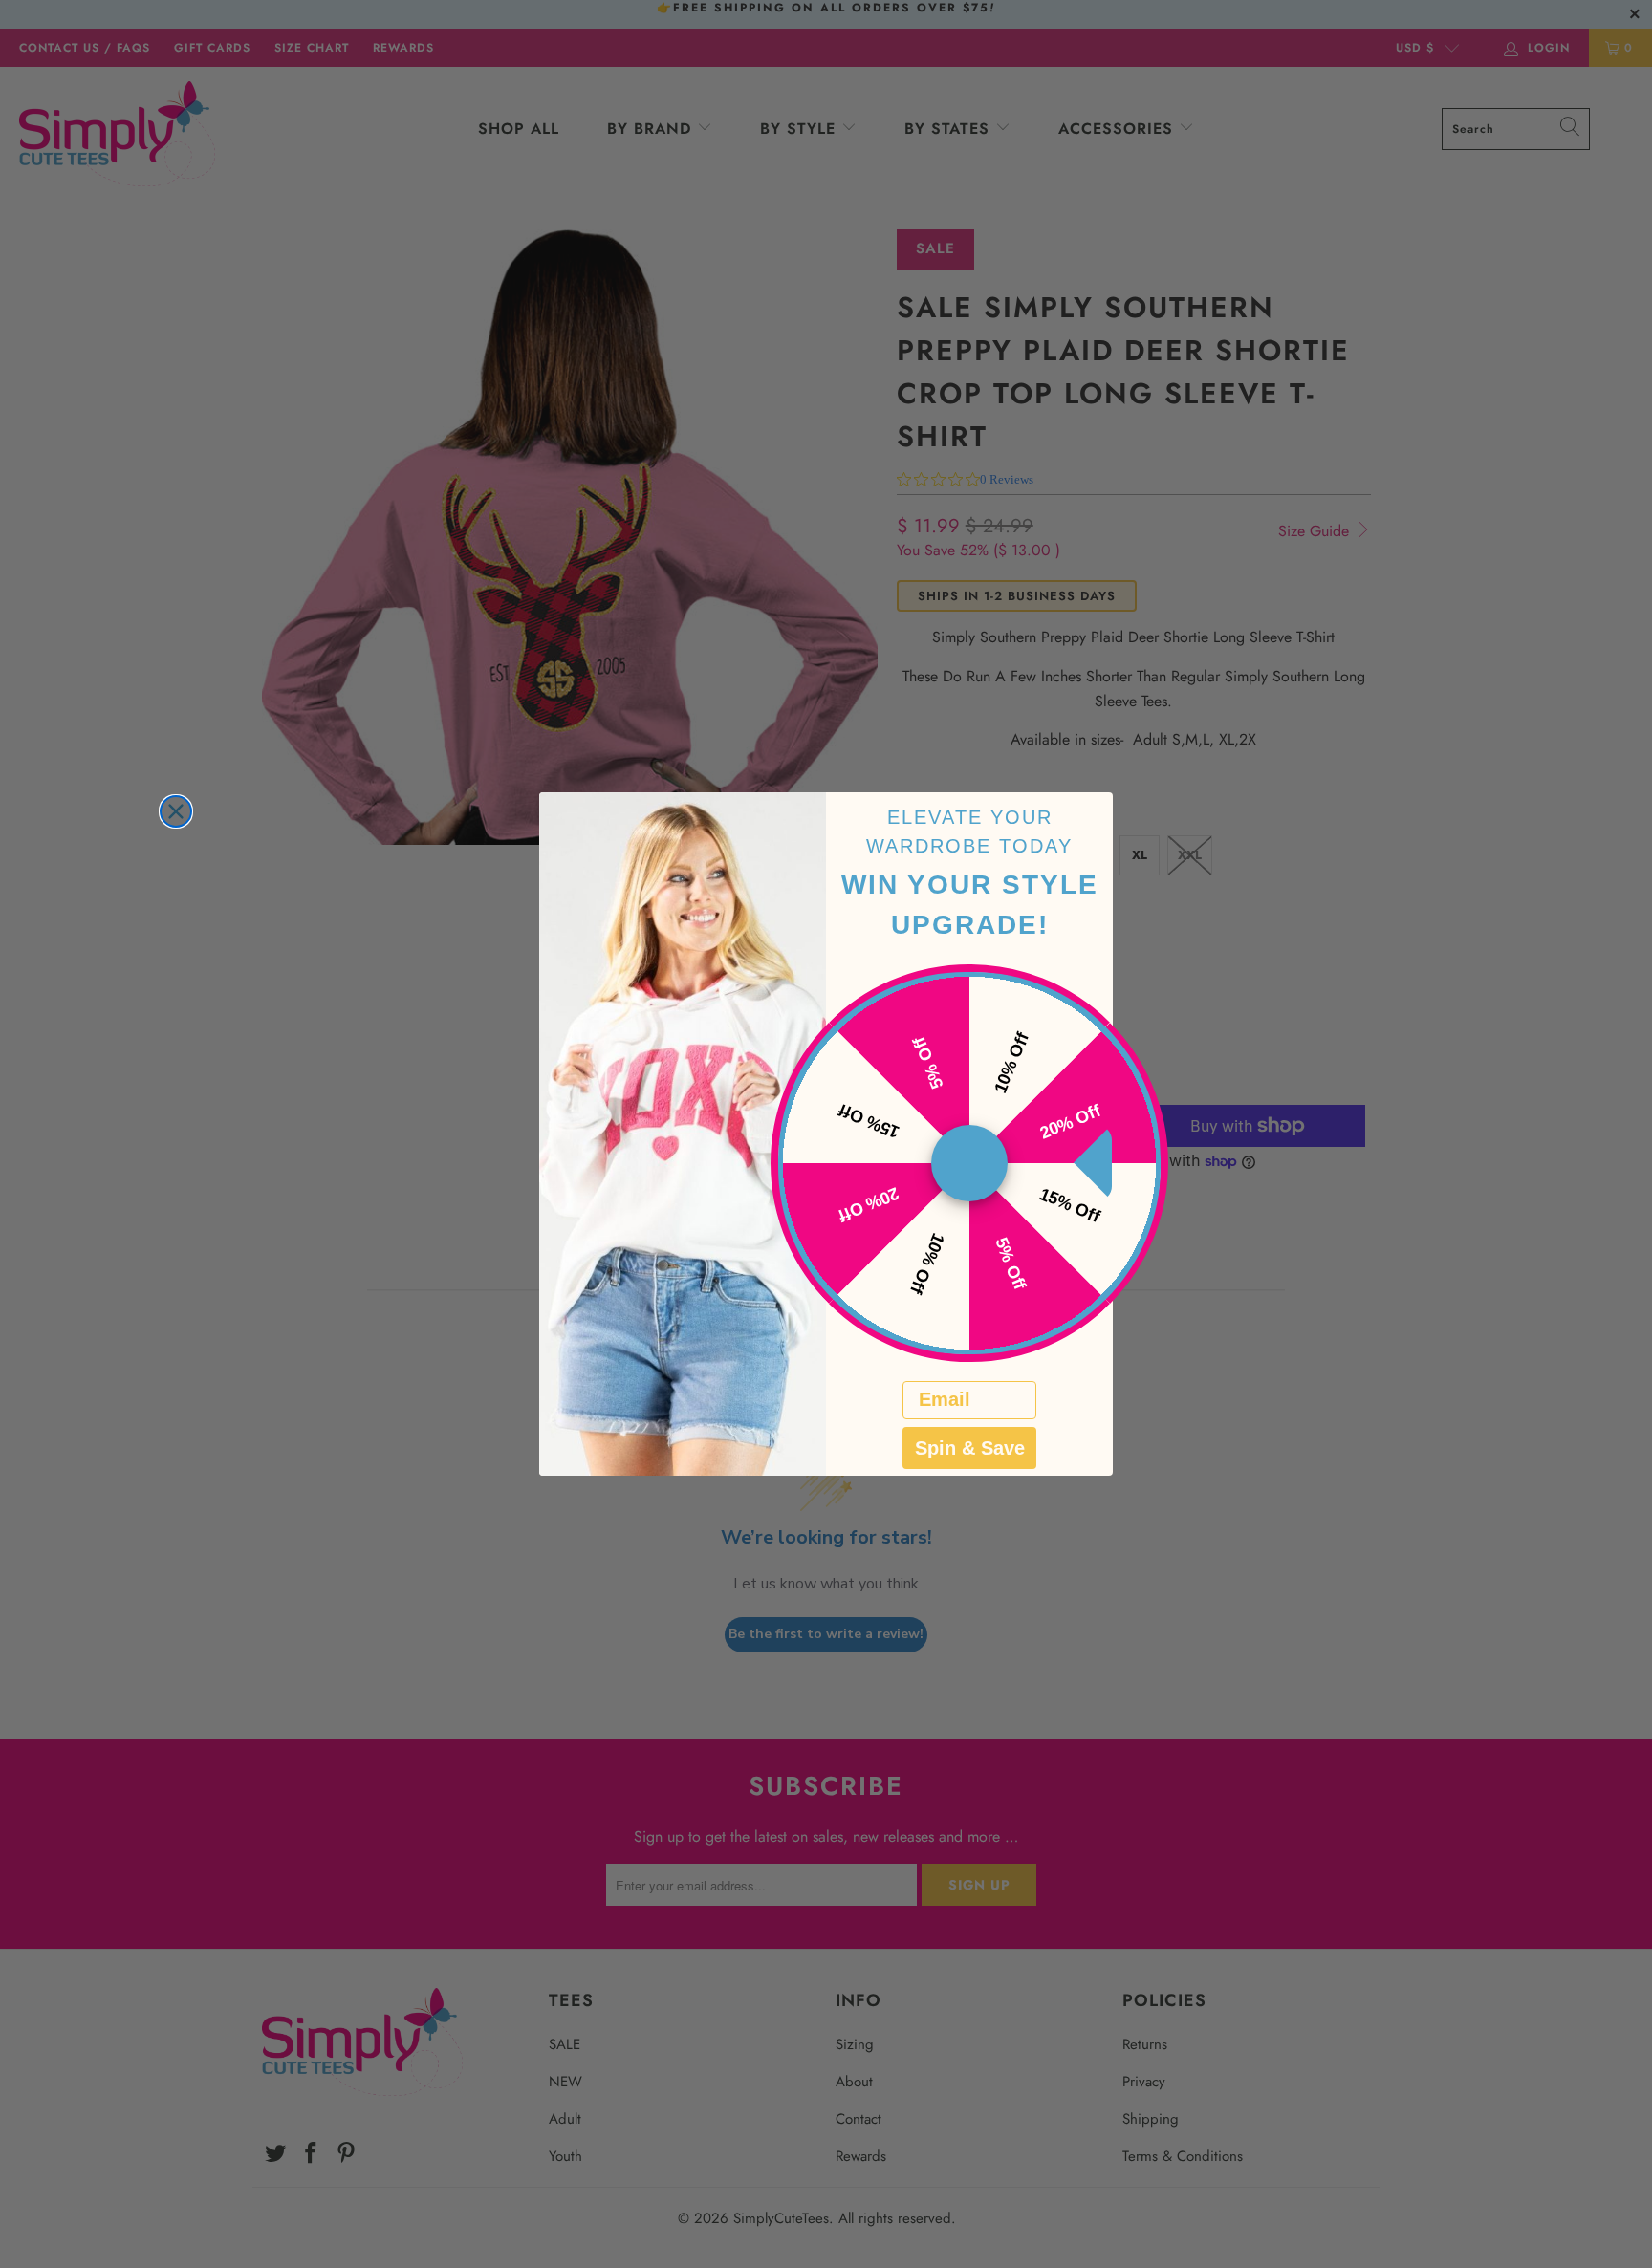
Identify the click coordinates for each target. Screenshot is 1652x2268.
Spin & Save (970, 1448)
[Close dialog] (176, 811)
